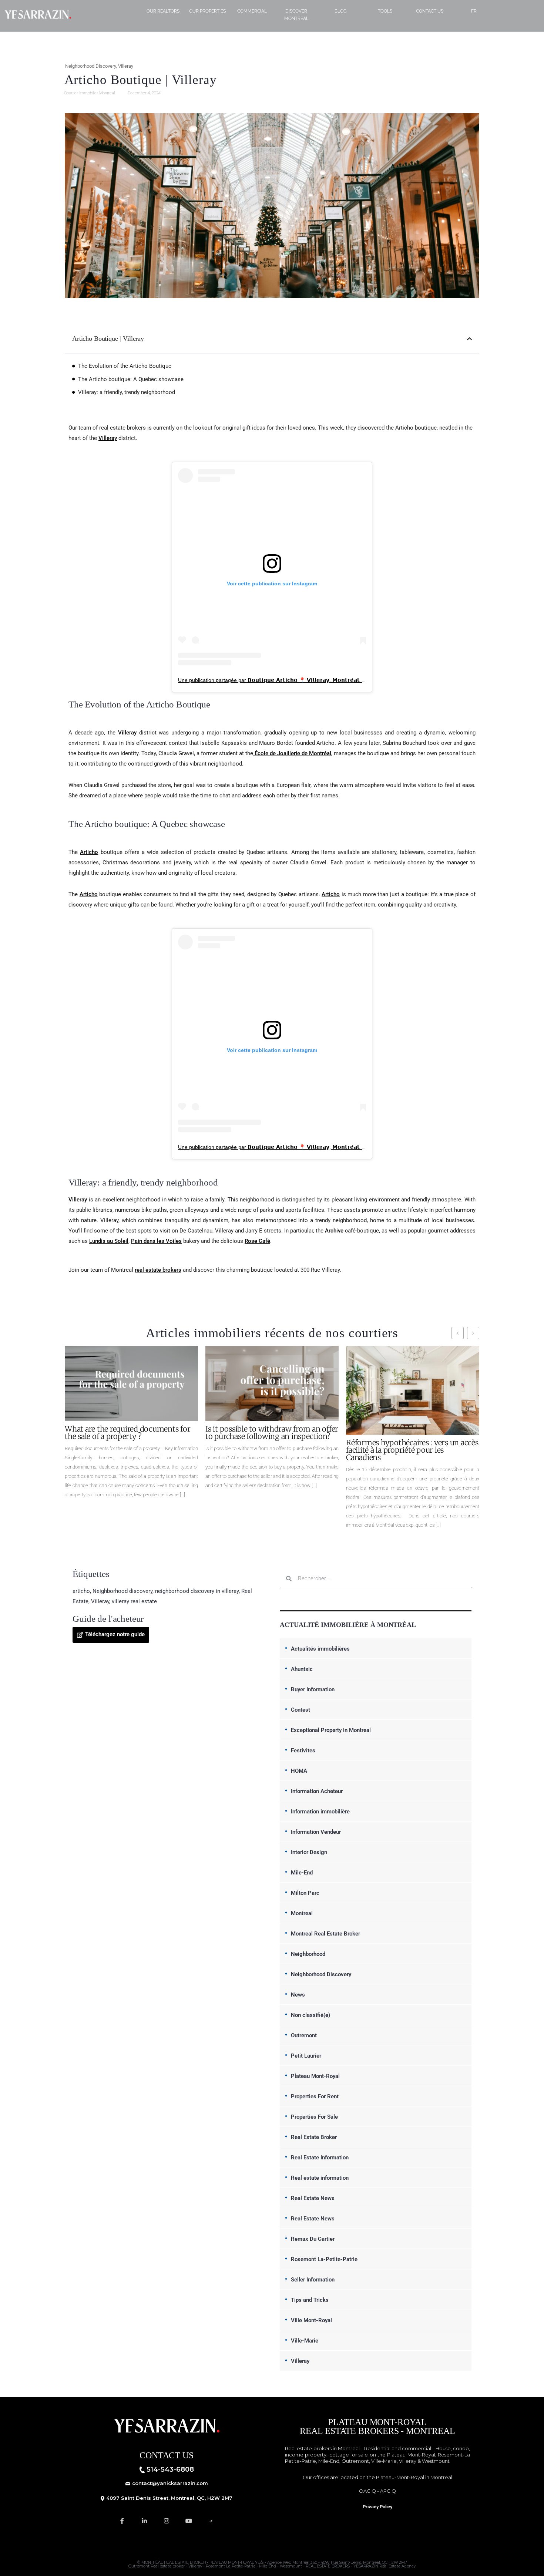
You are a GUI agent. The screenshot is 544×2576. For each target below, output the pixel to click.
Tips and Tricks (310, 2300)
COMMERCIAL (252, 11)
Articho (89, 852)
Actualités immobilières (320, 1649)
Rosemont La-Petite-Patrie (324, 2259)
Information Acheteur (317, 1791)
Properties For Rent (315, 2096)
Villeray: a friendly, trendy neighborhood (127, 392)
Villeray (126, 66)
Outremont (304, 2035)
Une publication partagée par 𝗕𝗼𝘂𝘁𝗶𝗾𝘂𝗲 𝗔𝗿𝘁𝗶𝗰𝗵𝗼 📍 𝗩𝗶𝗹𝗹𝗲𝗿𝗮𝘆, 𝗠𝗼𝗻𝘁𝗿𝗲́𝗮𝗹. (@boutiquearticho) (293, 680)
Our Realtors (163, 11)
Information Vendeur (316, 1832)
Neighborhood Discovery (90, 66)
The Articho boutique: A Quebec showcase (131, 379)
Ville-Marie (305, 2341)
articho (81, 1591)
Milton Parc (305, 1893)
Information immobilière (320, 1812)
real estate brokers (158, 1270)
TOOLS (385, 11)
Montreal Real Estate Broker (325, 1934)
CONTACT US (430, 11)
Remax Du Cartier (313, 2239)
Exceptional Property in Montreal (331, 1730)
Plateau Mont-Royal (315, 2076)
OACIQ (367, 2491)
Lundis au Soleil (109, 1241)
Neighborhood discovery (122, 1591)
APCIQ (388, 2491)
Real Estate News (313, 2198)
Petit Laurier (306, 2056)
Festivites (303, 1751)
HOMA (299, 1771)
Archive (334, 1231)
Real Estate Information (320, 2158)
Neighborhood (308, 1954)
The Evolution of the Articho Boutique (125, 366)
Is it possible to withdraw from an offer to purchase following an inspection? (272, 1433)
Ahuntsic (302, 1669)
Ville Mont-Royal (311, 2320)
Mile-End (302, 1873)
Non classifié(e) (310, 2015)
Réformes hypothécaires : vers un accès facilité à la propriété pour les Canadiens (412, 1450)
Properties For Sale (314, 2117)
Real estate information (320, 2178)
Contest (300, 1710)
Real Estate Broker (314, 2137)
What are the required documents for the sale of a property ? (127, 1433)
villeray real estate (134, 1601)
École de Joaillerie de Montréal (292, 753)
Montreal (302, 1913)
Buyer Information (313, 1689)
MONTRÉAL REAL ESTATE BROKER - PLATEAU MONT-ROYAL (198, 2562)
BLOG (341, 11)
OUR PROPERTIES (207, 11)
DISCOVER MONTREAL (296, 15)
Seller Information (313, 2280)
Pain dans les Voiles (156, 1241)
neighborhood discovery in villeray (197, 1591)
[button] (469, 339)
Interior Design (309, 1852)
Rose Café (257, 1241)
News (298, 1995)
